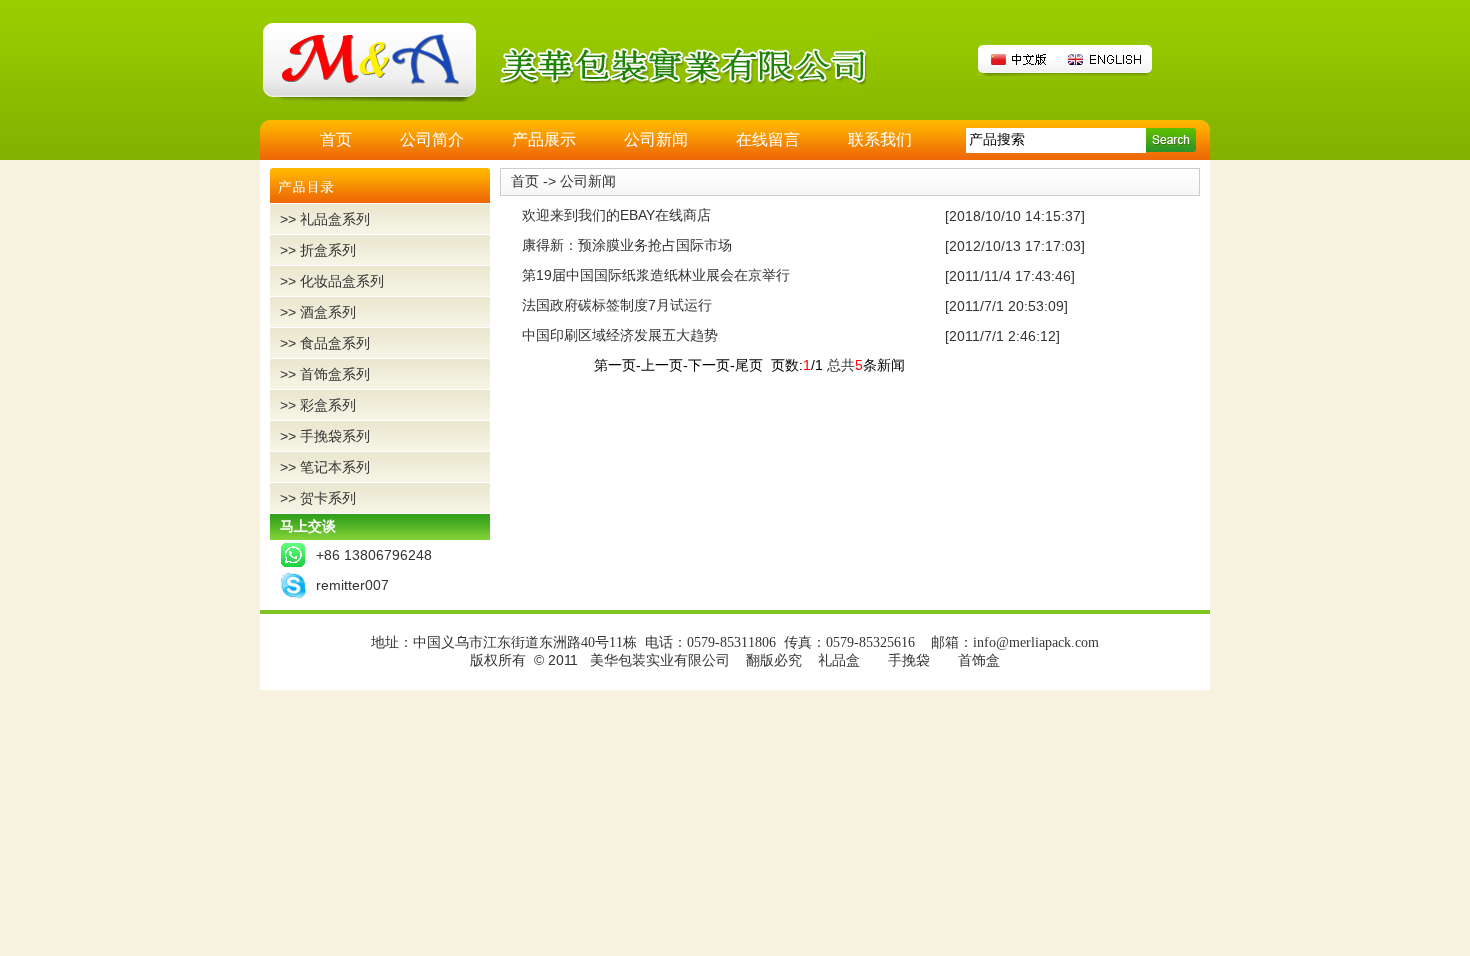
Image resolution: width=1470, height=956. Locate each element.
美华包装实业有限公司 (660, 660)
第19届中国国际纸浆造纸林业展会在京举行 (656, 275)
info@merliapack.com (1036, 642)
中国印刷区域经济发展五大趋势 (620, 335)
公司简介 (432, 139)
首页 (336, 139)
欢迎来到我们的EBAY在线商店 (616, 215)
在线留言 (768, 139)
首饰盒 (979, 660)
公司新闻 (656, 139)
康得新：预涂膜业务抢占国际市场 (627, 245)
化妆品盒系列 (342, 281)
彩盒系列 (328, 405)
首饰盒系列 (335, 374)
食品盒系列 (335, 343)
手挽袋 (909, 660)
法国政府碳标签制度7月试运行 (617, 305)
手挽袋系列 (335, 436)
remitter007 (352, 585)
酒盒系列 (328, 312)
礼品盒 (839, 660)
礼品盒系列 (335, 219)
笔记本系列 (335, 467)
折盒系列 (328, 250)
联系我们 (880, 139)
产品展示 (544, 139)
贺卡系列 (328, 498)
